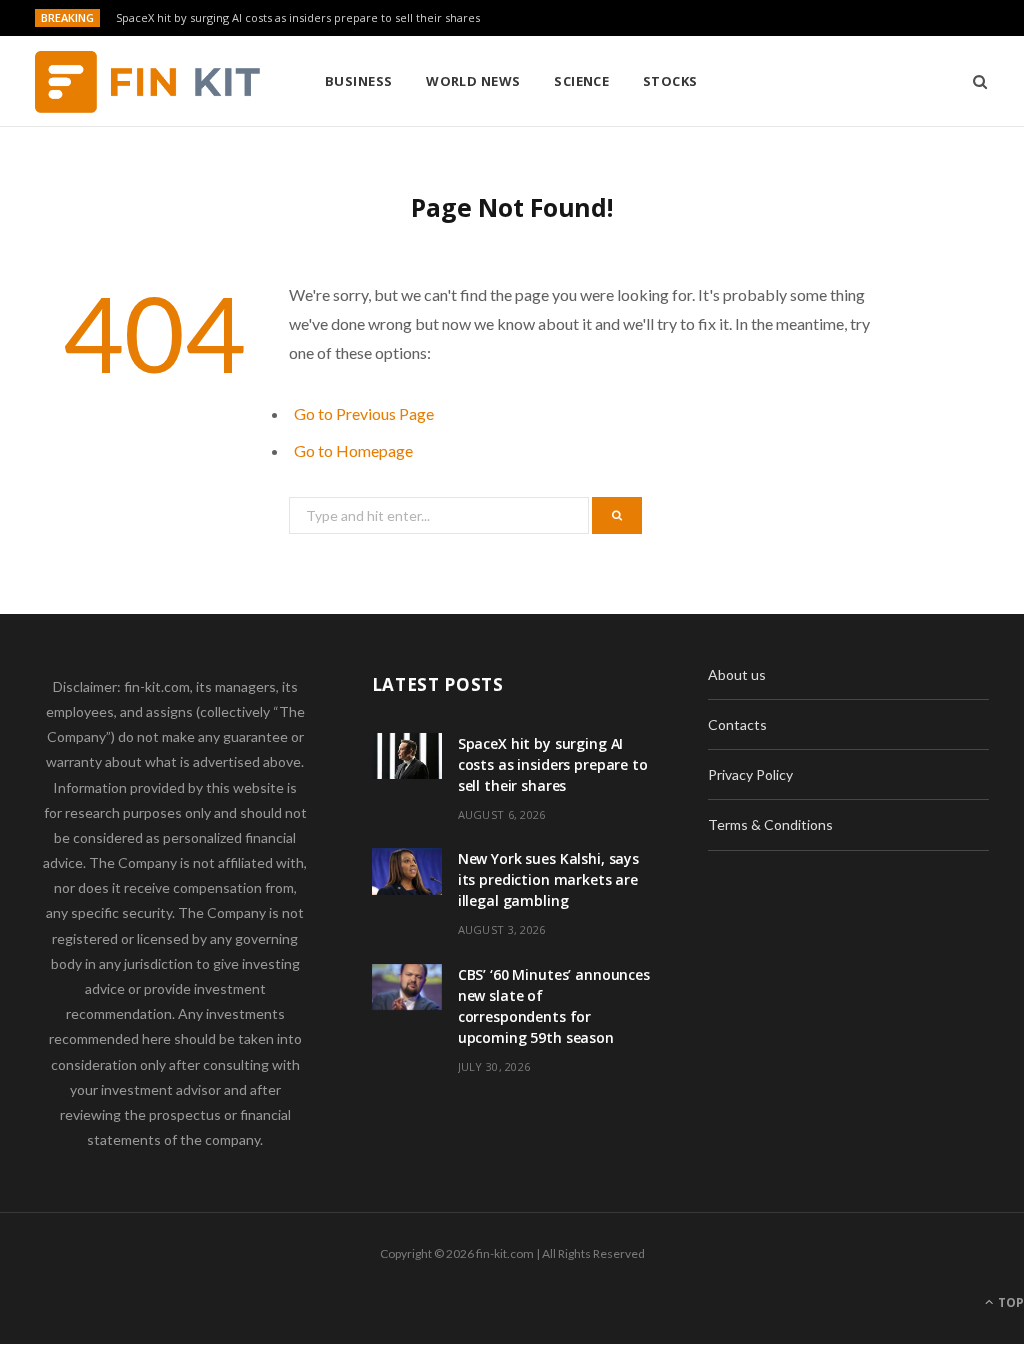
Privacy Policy (750, 774)
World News (473, 81)
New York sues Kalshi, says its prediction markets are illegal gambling (548, 879)
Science (581, 81)
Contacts (737, 724)
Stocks (670, 81)
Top (1009, 1302)
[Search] (973, 81)
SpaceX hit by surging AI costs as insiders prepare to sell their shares (298, 18)
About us (737, 674)
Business (359, 81)
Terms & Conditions (770, 824)
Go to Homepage (353, 450)
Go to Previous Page (364, 413)
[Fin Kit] (147, 82)
